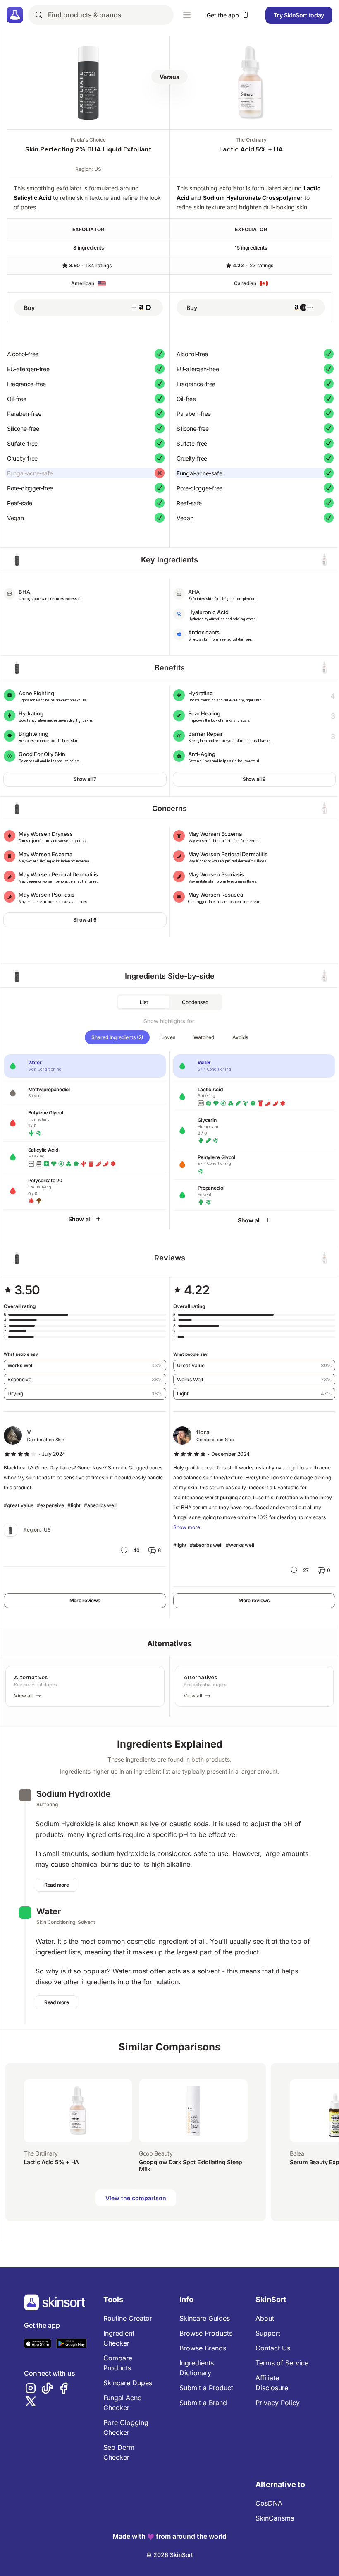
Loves (168, 1037)
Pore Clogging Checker (126, 2427)
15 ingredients (251, 248)
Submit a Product (206, 2388)
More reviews (85, 1600)
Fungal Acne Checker (122, 2403)
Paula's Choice (88, 140)
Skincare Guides (205, 2318)
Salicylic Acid (32, 198)
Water (49, 1911)
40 (136, 1550)
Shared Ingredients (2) (117, 1037)
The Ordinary (251, 140)
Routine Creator (128, 2318)
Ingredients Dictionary (197, 2368)
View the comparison (136, 2198)
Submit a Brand (203, 2403)
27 (306, 1570)
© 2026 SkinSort (170, 2555)
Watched (204, 1037)
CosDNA (269, 2503)
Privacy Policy (278, 2403)
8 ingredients (88, 248)
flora (203, 1432)
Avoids (240, 1037)
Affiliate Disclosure (272, 2383)
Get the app (223, 15)
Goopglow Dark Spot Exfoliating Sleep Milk (190, 2166)
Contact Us (273, 2348)
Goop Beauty (156, 2153)
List (144, 1002)
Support (268, 2333)
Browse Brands (203, 2348)
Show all (80, 1219)
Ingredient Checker (119, 2338)
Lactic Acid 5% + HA (251, 149)
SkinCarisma (275, 2518)
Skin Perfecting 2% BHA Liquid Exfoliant (88, 149)
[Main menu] (187, 15)
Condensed (195, 1002)
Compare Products (118, 2363)
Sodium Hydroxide (74, 1794)
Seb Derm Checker (119, 2452)
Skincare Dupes (128, 2383)
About (265, 2318)
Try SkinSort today (299, 15)
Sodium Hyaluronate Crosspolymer (253, 198)
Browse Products (206, 2333)
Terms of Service (282, 2363)
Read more (56, 1885)
